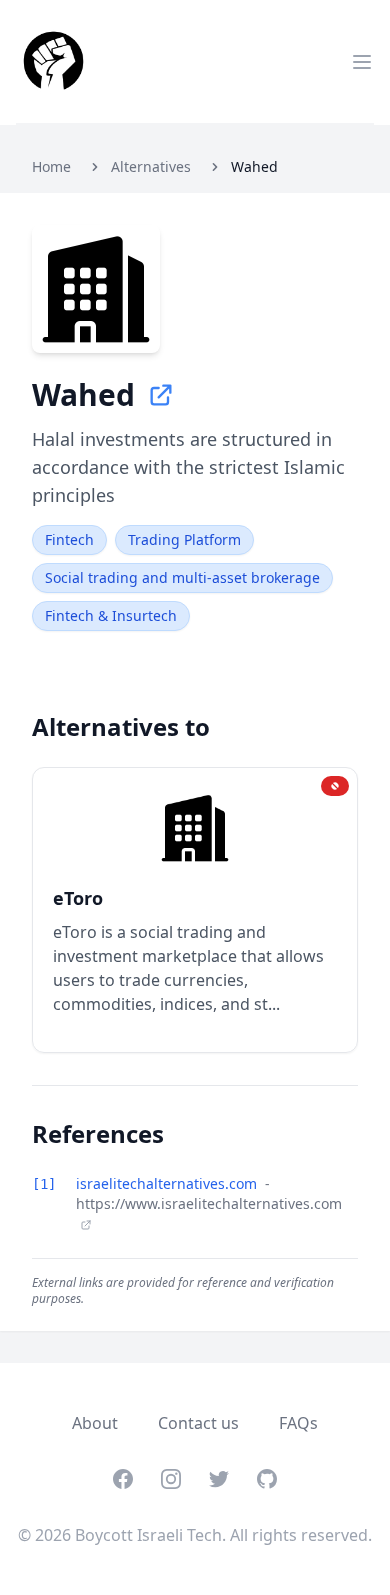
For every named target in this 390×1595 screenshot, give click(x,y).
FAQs (298, 1423)
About (95, 1423)
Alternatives (151, 166)
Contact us (198, 1423)
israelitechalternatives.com (168, 1183)
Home (51, 166)
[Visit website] (161, 395)
